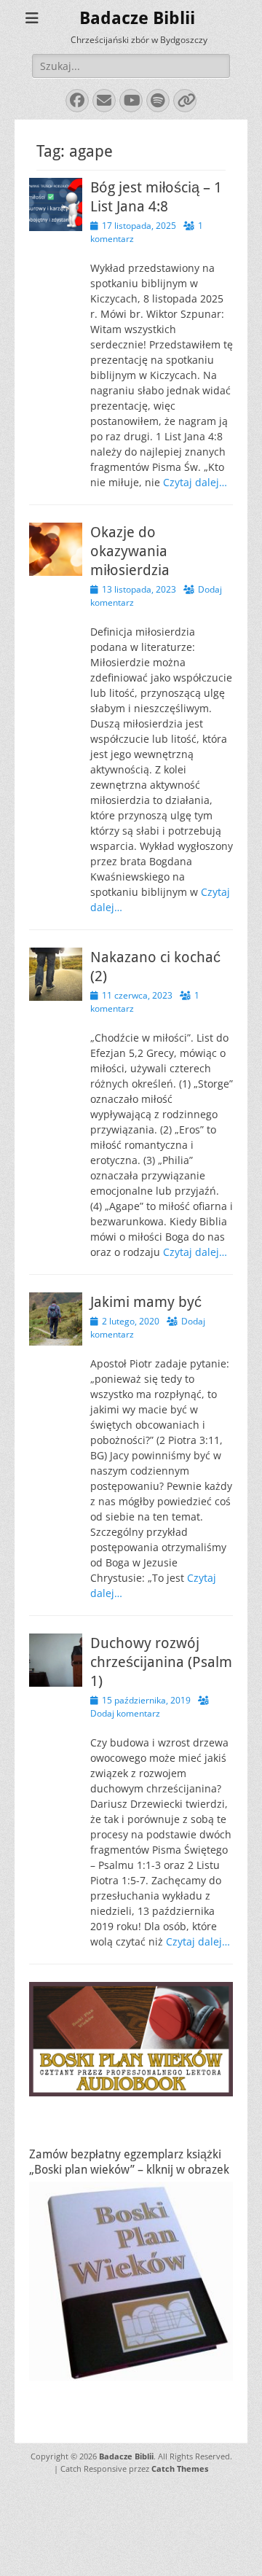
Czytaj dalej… (195, 482)
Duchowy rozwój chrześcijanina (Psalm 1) (161, 1662)
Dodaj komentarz (125, 1713)
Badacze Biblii (137, 18)
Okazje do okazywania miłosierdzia (130, 551)
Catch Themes (180, 2468)
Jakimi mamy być (146, 1302)
